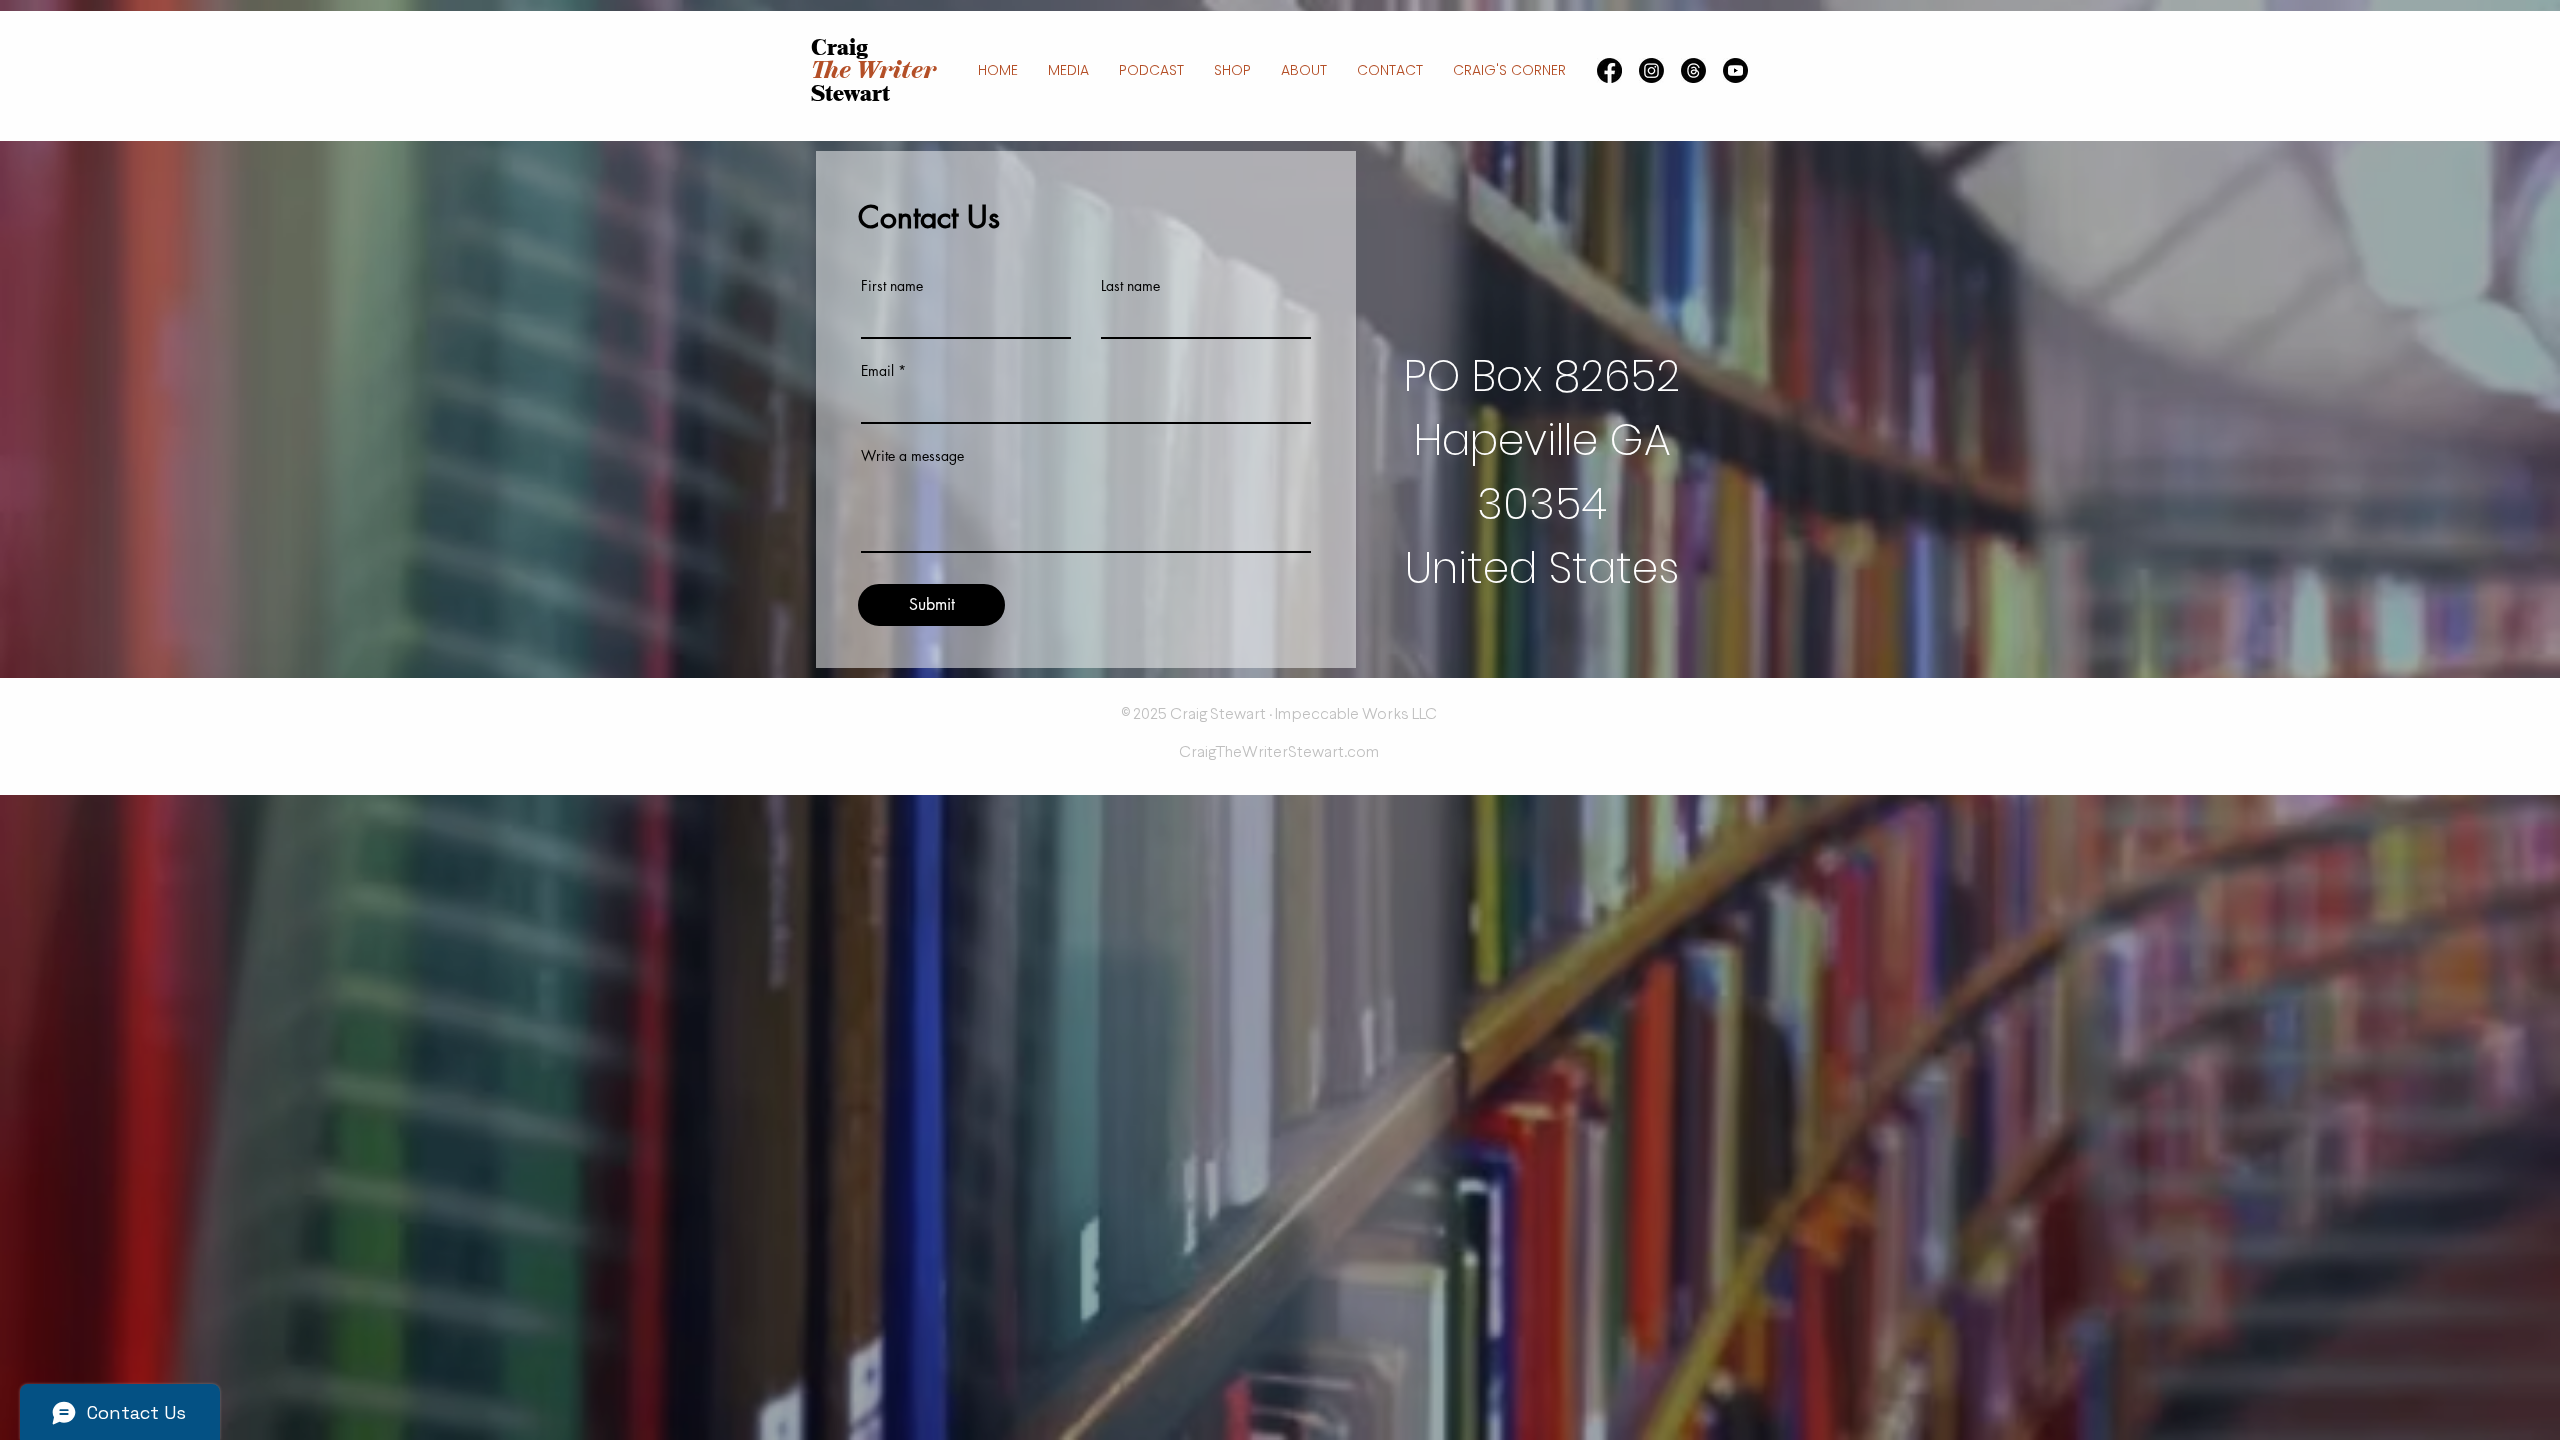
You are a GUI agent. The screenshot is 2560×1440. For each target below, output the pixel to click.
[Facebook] (1609, 70)
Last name (1130, 286)
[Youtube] (1735, 70)
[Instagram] (1651, 70)
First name (892, 286)
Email (877, 371)
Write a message (912, 456)
